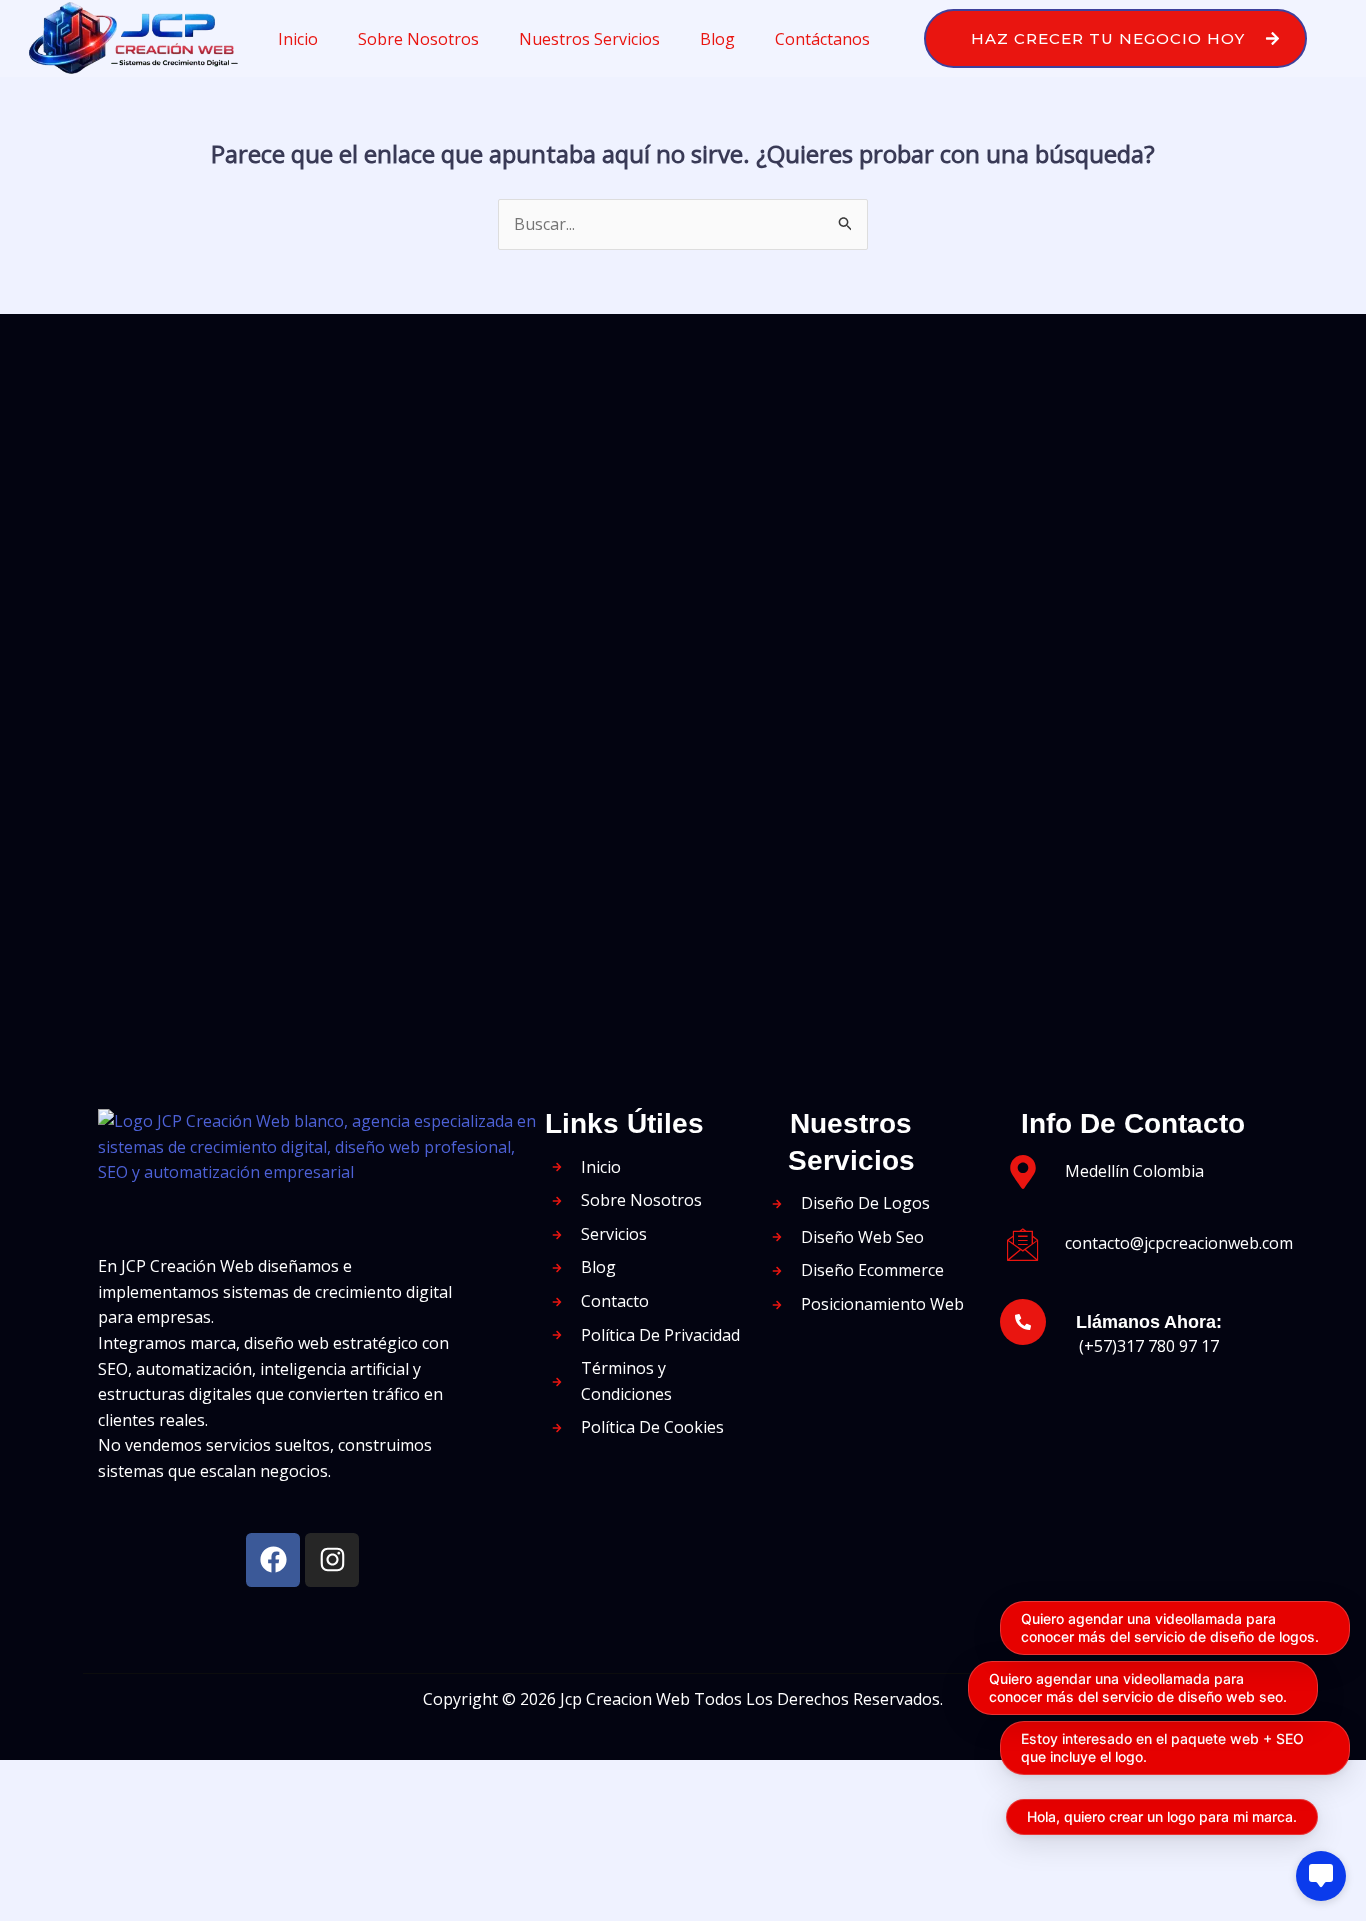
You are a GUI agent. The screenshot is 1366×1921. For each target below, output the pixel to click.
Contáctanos (822, 39)
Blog (717, 39)
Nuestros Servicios (589, 39)
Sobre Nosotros (418, 39)
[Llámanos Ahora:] (1023, 1322)
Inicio (298, 39)
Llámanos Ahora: (1149, 1322)
